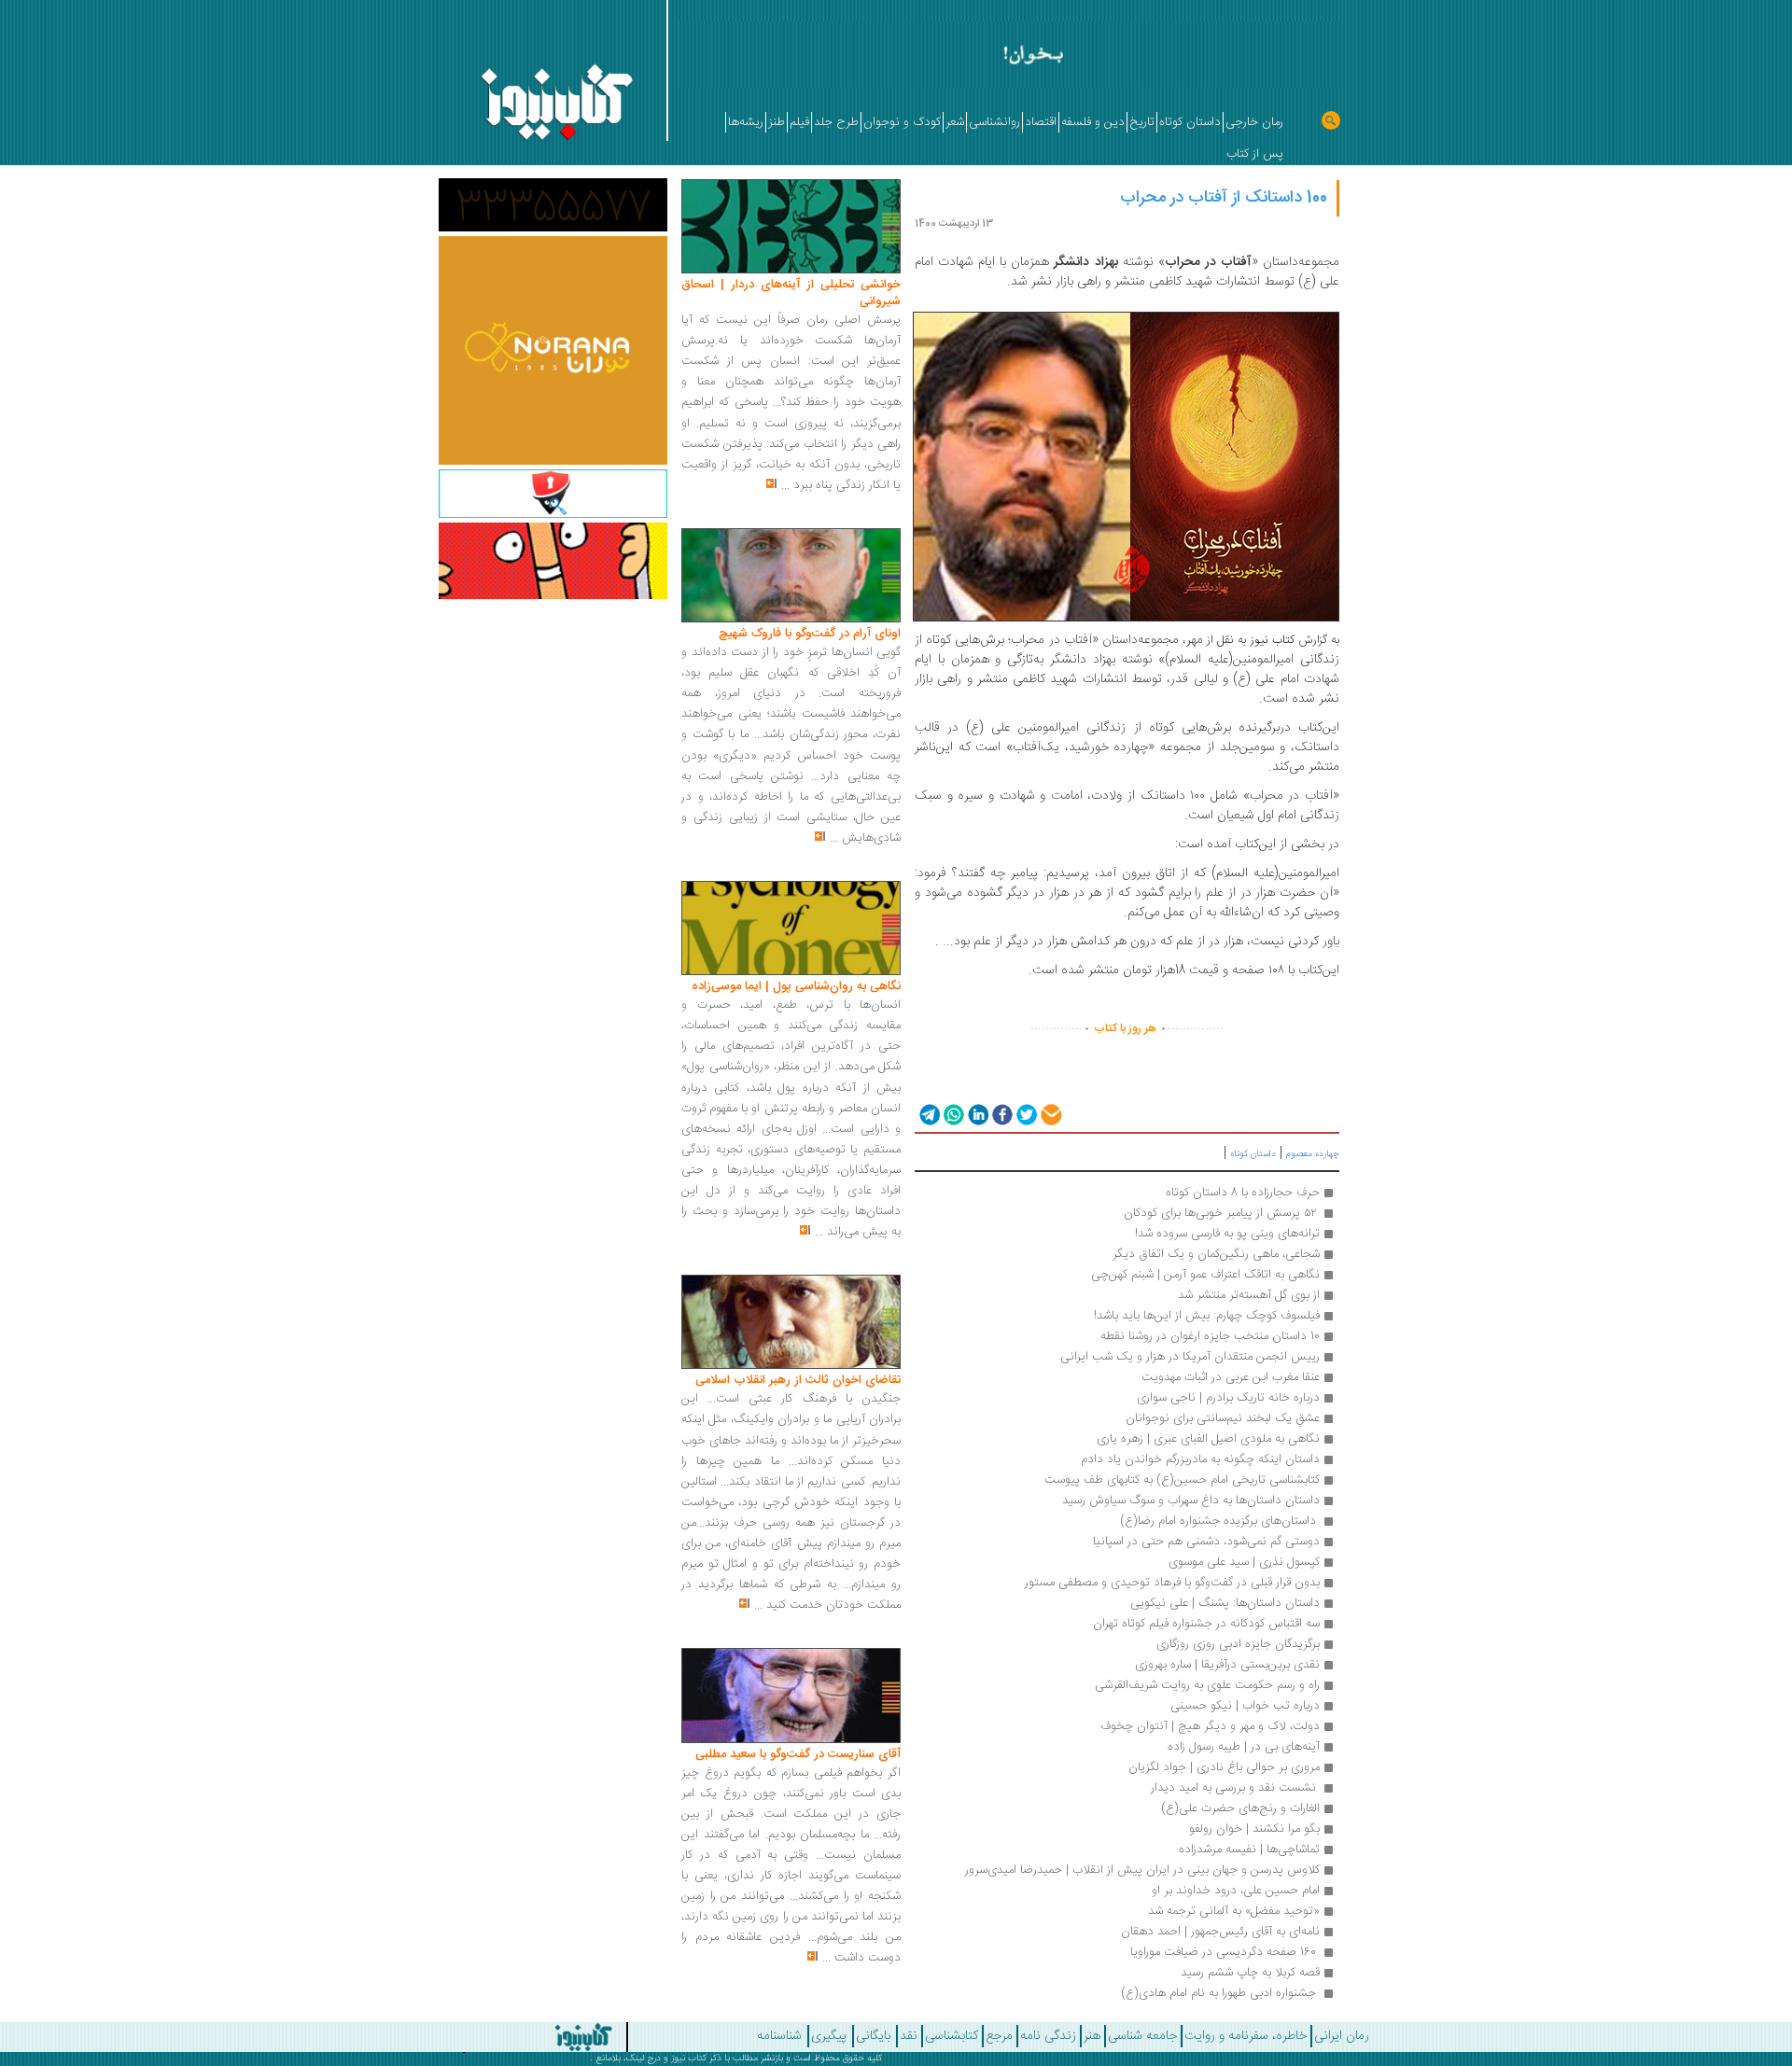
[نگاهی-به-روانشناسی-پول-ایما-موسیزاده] (791, 928)
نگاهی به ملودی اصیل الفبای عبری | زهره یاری (1208, 1439)
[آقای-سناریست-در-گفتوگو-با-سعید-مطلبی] (791, 1696)
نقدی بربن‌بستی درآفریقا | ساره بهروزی (1227, 1665)
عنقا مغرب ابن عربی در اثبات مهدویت (1229, 1377)
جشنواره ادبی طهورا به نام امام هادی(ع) (1218, 1993)
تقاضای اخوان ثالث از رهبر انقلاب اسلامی (798, 1380)
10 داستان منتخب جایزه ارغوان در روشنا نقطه (1210, 1336)
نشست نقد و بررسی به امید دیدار (1235, 1788)
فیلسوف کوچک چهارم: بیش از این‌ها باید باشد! (1207, 1316)
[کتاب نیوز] (504, 2037)
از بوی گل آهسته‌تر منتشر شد (1249, 1295)
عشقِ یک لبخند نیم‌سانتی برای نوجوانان (1223, 1418)
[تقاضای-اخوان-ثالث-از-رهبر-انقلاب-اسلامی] (791, 1322)
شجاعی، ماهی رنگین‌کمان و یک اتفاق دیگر (1216, 1254)
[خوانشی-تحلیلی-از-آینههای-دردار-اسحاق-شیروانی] (791, 227)
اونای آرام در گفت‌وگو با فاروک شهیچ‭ (810, 634)
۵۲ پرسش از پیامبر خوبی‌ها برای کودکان (1222, 1213)
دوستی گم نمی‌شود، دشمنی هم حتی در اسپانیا (1206, 1542)
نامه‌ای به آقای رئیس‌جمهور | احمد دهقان (1220, 1932)
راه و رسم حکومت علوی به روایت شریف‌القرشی (1207, 1685)
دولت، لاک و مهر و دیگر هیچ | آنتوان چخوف (1210, 1726)
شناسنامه (779, 2036)
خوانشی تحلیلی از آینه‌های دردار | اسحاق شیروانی (791, 293)
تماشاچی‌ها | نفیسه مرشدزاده (1249, 1850)
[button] (928, 1114)
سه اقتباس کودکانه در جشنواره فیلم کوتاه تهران (1206, 1624)
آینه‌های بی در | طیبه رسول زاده (1244, 1747)
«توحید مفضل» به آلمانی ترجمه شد (1234, 1911)
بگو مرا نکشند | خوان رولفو (1253, 1829)
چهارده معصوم (1313, 1154)
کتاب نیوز (689, 2059)
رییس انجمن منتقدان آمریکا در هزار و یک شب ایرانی (1190, 1357)
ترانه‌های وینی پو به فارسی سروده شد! (1227, 1234)
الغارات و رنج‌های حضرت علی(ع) (1240, 1808)
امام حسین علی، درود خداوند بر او (1236, 1891)
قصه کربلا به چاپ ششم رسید (1250, 1973)
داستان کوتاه (1253, 1154)
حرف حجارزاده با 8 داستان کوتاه (1243, 1193)
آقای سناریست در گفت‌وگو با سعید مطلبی (798, 1754)
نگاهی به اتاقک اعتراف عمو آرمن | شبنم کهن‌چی (1205, 1275)
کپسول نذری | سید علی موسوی (1244, 1562)
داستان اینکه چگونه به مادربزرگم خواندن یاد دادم (1200, 1459)
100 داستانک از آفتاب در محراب (1224, 198)
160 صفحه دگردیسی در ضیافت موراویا (1223, 1952)
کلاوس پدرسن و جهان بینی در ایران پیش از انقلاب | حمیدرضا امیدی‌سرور (1142, 1870)
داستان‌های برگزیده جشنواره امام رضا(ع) (1218, 1521)
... (785, 485)
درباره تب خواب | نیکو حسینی (1245, 1706)
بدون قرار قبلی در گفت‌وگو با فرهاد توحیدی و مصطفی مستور (1172, 1583)
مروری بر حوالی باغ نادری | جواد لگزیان (1224, 1767)
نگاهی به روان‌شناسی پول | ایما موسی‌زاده (796, 986)
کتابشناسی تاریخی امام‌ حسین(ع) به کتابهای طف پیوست (1182, 1480)
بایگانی (873, 2036)
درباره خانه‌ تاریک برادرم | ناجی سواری (1228, 1398)
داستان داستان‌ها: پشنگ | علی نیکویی (1225, 1603)
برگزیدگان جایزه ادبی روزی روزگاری (1238, 1644)
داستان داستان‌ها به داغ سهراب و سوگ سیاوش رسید (1191, 1501)
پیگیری (829, 2036)
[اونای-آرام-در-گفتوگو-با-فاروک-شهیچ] (791, 576)
